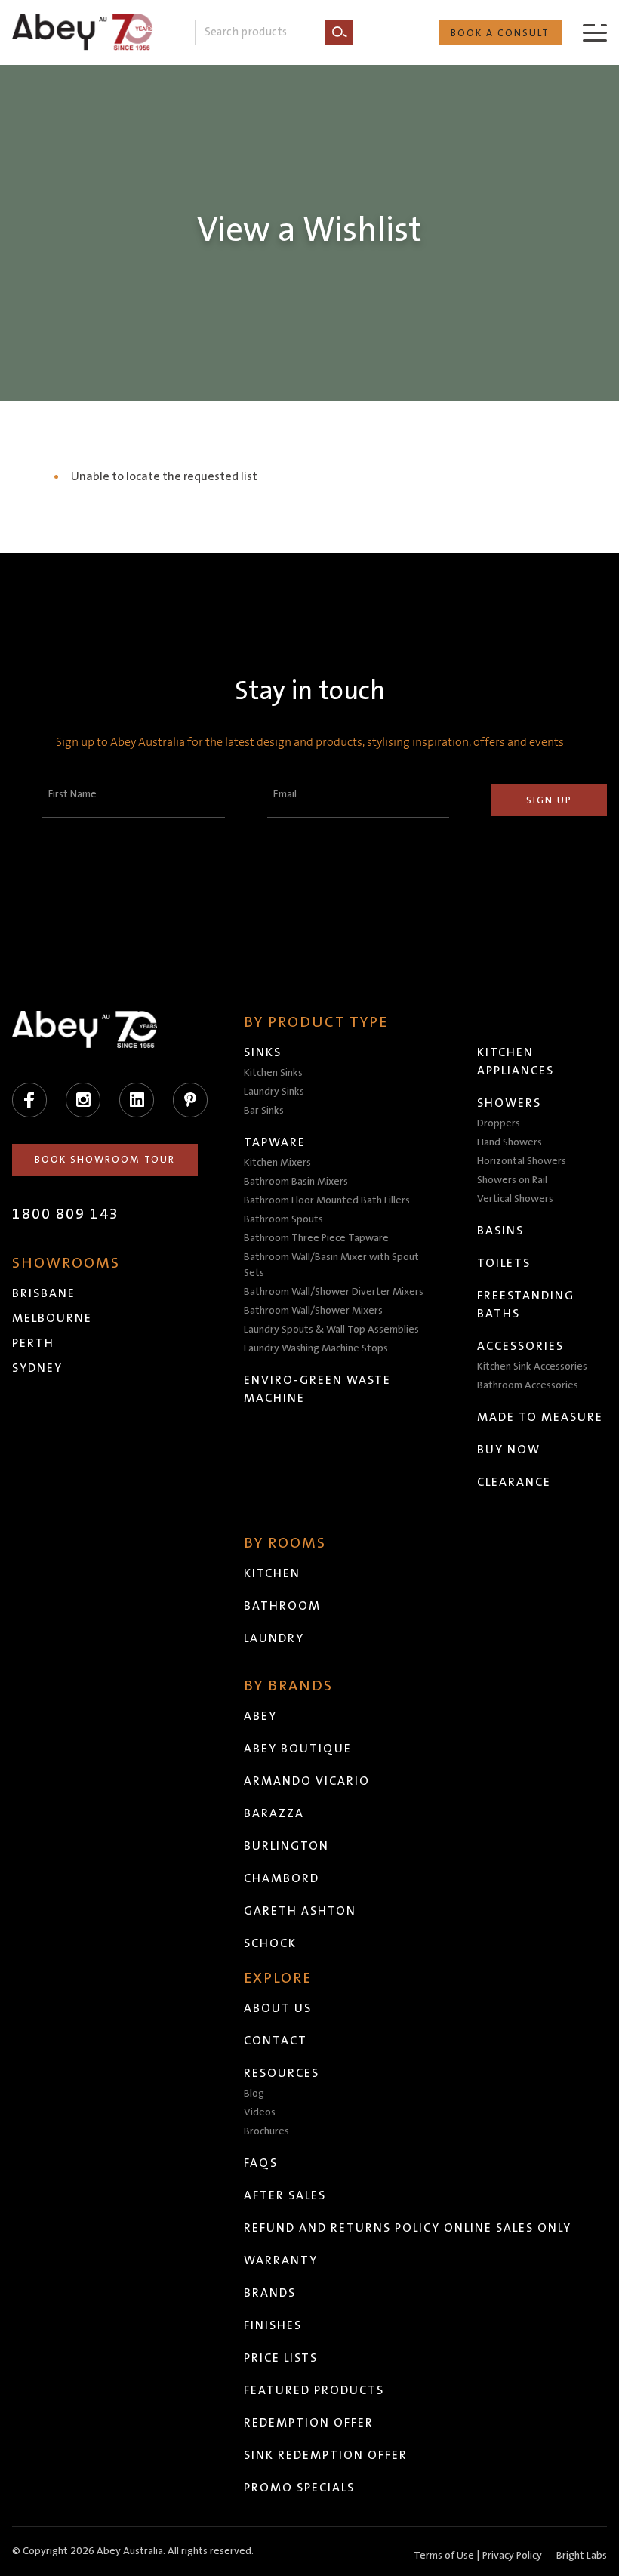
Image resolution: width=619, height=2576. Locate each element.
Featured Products (314, 2390)
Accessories (520, 1346)
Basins (500, 1231)
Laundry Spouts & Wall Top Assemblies (331, 1330)
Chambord (282, 1878)
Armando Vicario (307, 1781)
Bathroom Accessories (528, 1385)
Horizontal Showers (522, 1161)
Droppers (499, 1123)
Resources (282, 2073)
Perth (33, 1343)
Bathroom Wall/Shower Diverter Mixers (334, 1292)
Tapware (275, 1142)
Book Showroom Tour (105, 1160)
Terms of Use (444, 2556)
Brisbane (44, 1293)
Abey (260, 1716)
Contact (276, 2041)
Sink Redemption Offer (326, 2455)
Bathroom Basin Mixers (296, 1182)
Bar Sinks (264, 1111)
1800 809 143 (66, 1214)
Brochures (266, 2131)
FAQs (261, 2163)
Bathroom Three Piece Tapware (316, 1238)
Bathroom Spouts (283, 1219)
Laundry (274, 1638)
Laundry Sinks (274, 1092)
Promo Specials (299, 2488)
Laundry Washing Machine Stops (316, 1348)
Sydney (37, 1368)
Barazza (274, 1813)
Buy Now (509, 1450)
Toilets (504, 1263)
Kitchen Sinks (273, 1073)
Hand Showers (510, 1142)
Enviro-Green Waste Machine (317, 1389)
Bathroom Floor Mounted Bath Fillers (327, 1200)
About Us (278, 2008)
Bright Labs (582, 2556)
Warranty (281, 2260)
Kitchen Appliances (516, 1062)
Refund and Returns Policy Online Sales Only (408, 2228)
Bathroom (282, 1606)
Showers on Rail (512, 1180)
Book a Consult (500, 33)
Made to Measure (540, 1417)
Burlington (286, 1846)
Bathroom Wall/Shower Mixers (313, 1311)
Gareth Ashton (300, 1911)
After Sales (285, 2195)
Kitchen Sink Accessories (532, 1367)
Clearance (514, 1482)
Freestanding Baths (526, 1305)
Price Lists (281, 2358)
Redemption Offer (309, 2423)
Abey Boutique (298, 1749)
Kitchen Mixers (277, 1163)
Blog (254, 2094)
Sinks (263, 1052)
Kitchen (272, 1573)
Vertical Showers (515, 1199)
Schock (270, 1943)
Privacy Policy (512, 2556)
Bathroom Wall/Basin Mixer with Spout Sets (331, 1265)
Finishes (273, 2325)
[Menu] (595, 32)
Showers (509, 1103)
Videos (260, 2112)
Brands (270, 2293)
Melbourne (52, 1318)
